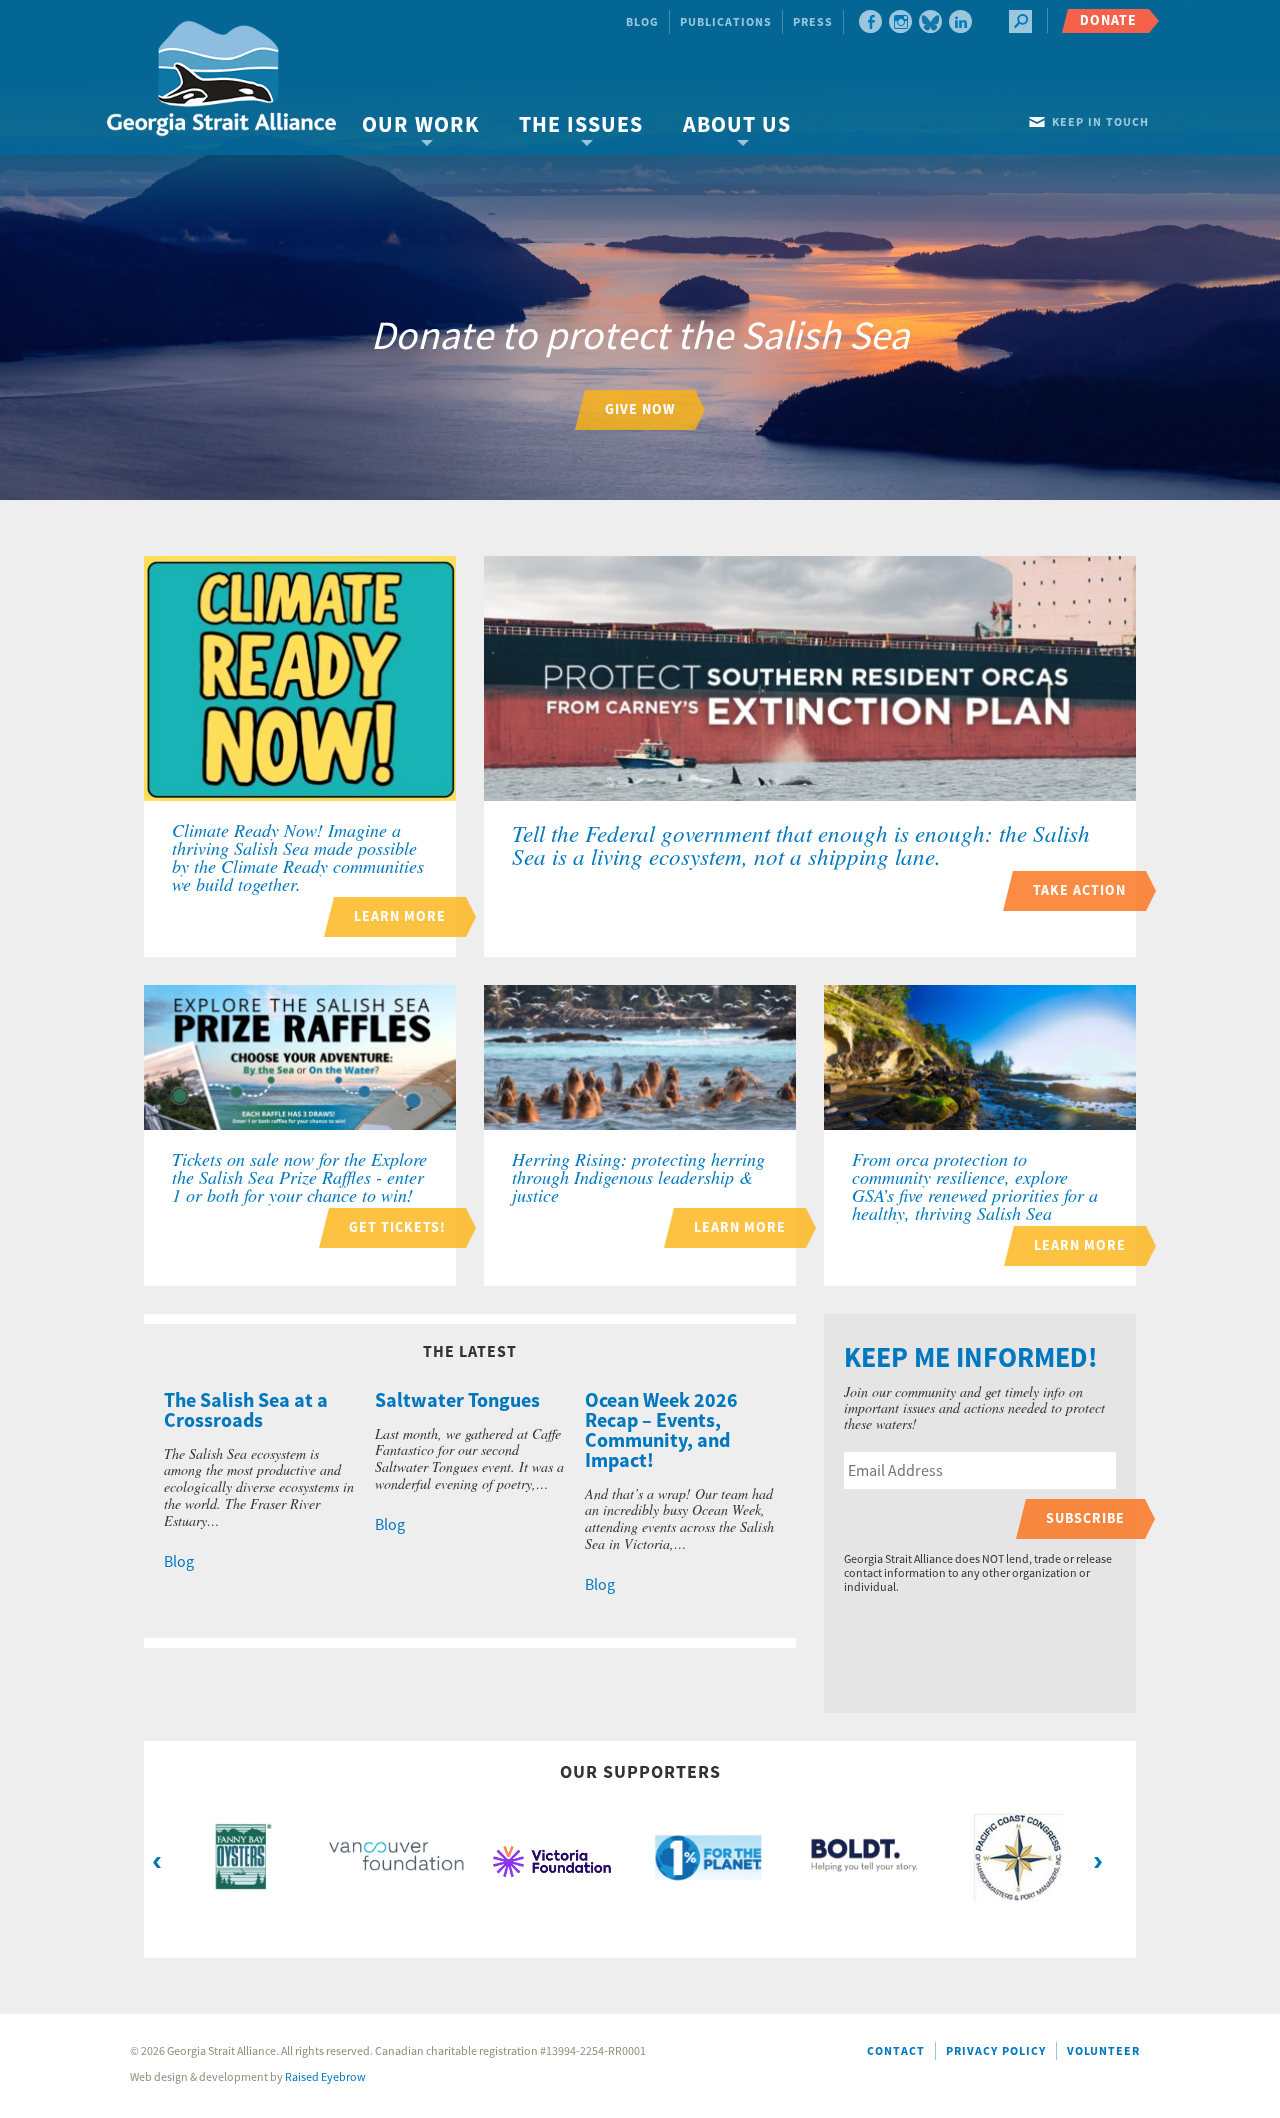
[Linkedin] (960, 21)
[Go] (1020, 21)
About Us (737, 125)
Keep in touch (1100, 122)
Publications (726, 22)
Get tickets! (397, 1227)
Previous (157, 1861)
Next (1098, 1861)
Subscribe (1085, 1518)
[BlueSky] (930, 21)
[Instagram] (900, 21)
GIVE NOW (640, 409)
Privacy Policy (996, 2051)
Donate (1108, 20)
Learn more (400, 916)
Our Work (420, 125)
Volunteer (1103, 2051)
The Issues (581, 125)
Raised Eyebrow (325, 2077)
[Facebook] (870, 21)
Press (813, 22)
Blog (642, 22)
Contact (896, 2051)
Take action (1079, 890)
